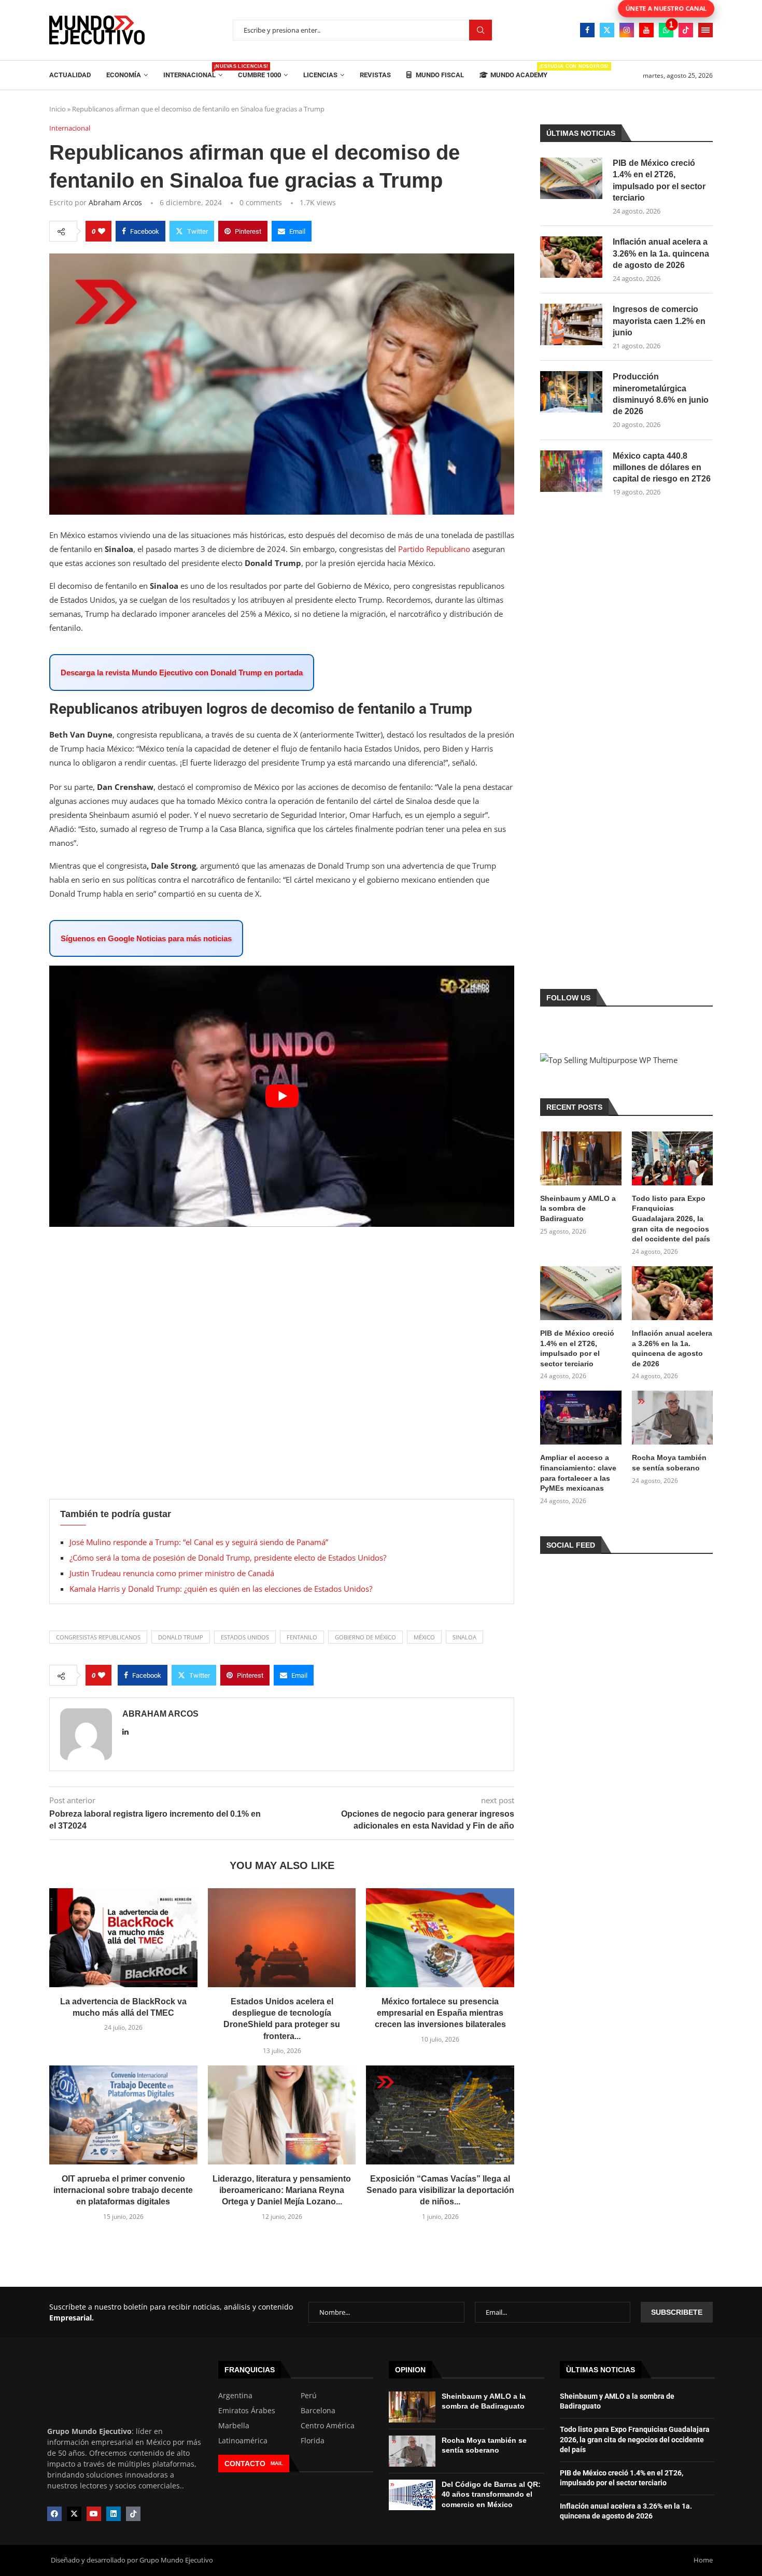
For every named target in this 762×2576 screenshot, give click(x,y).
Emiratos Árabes (247, 2411)
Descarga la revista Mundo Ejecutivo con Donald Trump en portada (182, 673)
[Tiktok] (686, 30)
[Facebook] (587, 30)
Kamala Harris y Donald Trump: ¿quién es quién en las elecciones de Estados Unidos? (221, 1589)
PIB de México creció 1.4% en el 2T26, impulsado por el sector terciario (659, 180)
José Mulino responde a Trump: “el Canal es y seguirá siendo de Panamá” (199, 1542)
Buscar (481, 30)
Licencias (320, 75)
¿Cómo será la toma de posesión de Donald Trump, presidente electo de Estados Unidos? (228, 1558)
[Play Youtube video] (282, 1096)
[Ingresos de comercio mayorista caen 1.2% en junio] (571, 324)
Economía (124, 75)
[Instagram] (627, 30)
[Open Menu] (705, 30)
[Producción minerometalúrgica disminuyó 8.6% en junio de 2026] (571, 392)
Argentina (235, 2396)
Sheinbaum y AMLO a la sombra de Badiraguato (578, 1208)
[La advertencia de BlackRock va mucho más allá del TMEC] (123, 1937)
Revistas (375, 75)
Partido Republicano (435, 549)
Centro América (328, 2426)
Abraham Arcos (115, 202)
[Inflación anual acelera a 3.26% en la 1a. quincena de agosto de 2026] (571, 257)
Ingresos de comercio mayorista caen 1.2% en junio (659, 321)
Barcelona (318, 2411)
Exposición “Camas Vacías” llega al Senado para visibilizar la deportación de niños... (440, 2190)
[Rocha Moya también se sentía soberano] (672, 1418)
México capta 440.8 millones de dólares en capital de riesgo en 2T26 (662, 468)
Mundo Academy (519, 71)
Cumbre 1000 (259, 75)
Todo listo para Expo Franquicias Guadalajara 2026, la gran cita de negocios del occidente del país (671, 1219)
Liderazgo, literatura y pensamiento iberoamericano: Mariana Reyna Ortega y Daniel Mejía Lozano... (282, 2190)
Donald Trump (181, 1637)
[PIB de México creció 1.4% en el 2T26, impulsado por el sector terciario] (571, 178)
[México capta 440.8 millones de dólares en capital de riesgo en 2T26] (571, 471)
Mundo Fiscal (439, 75)
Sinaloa (464, 1637)
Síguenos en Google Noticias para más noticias (146, 938)
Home (703, 2560)
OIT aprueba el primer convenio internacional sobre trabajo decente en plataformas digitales (123, 2190)
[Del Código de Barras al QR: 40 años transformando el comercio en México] (412, 2495)
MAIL (277, 2463)
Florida (313, 2441)
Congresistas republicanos (98, 1637)
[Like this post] (102, 231)
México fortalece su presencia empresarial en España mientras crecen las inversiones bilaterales (440, 2013)
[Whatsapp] (666, 30)
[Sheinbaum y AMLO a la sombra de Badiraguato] (581, 1158)
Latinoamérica (243, 2441)
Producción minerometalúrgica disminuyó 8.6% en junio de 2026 (661, 394)
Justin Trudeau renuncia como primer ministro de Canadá (172, 1573)
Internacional (193, 71)
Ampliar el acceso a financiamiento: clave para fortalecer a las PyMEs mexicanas (578, 1473)
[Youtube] (646, 30)
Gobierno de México (365, 1637)
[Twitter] (607, 30)
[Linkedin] (114, 2514)
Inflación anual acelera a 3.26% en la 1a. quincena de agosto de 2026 (661, 253)
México (424, 1637)
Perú (309, 2396)
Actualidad (70, 75)
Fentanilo (302, 1637)
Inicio (58, 109)
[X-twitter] (74, 2514)
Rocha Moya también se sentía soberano (669, 1463)
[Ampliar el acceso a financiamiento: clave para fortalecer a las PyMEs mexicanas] (581, 1418)
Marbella (234, 2426)
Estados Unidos (245, 1637)
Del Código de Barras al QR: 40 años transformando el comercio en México (491, 2494)
